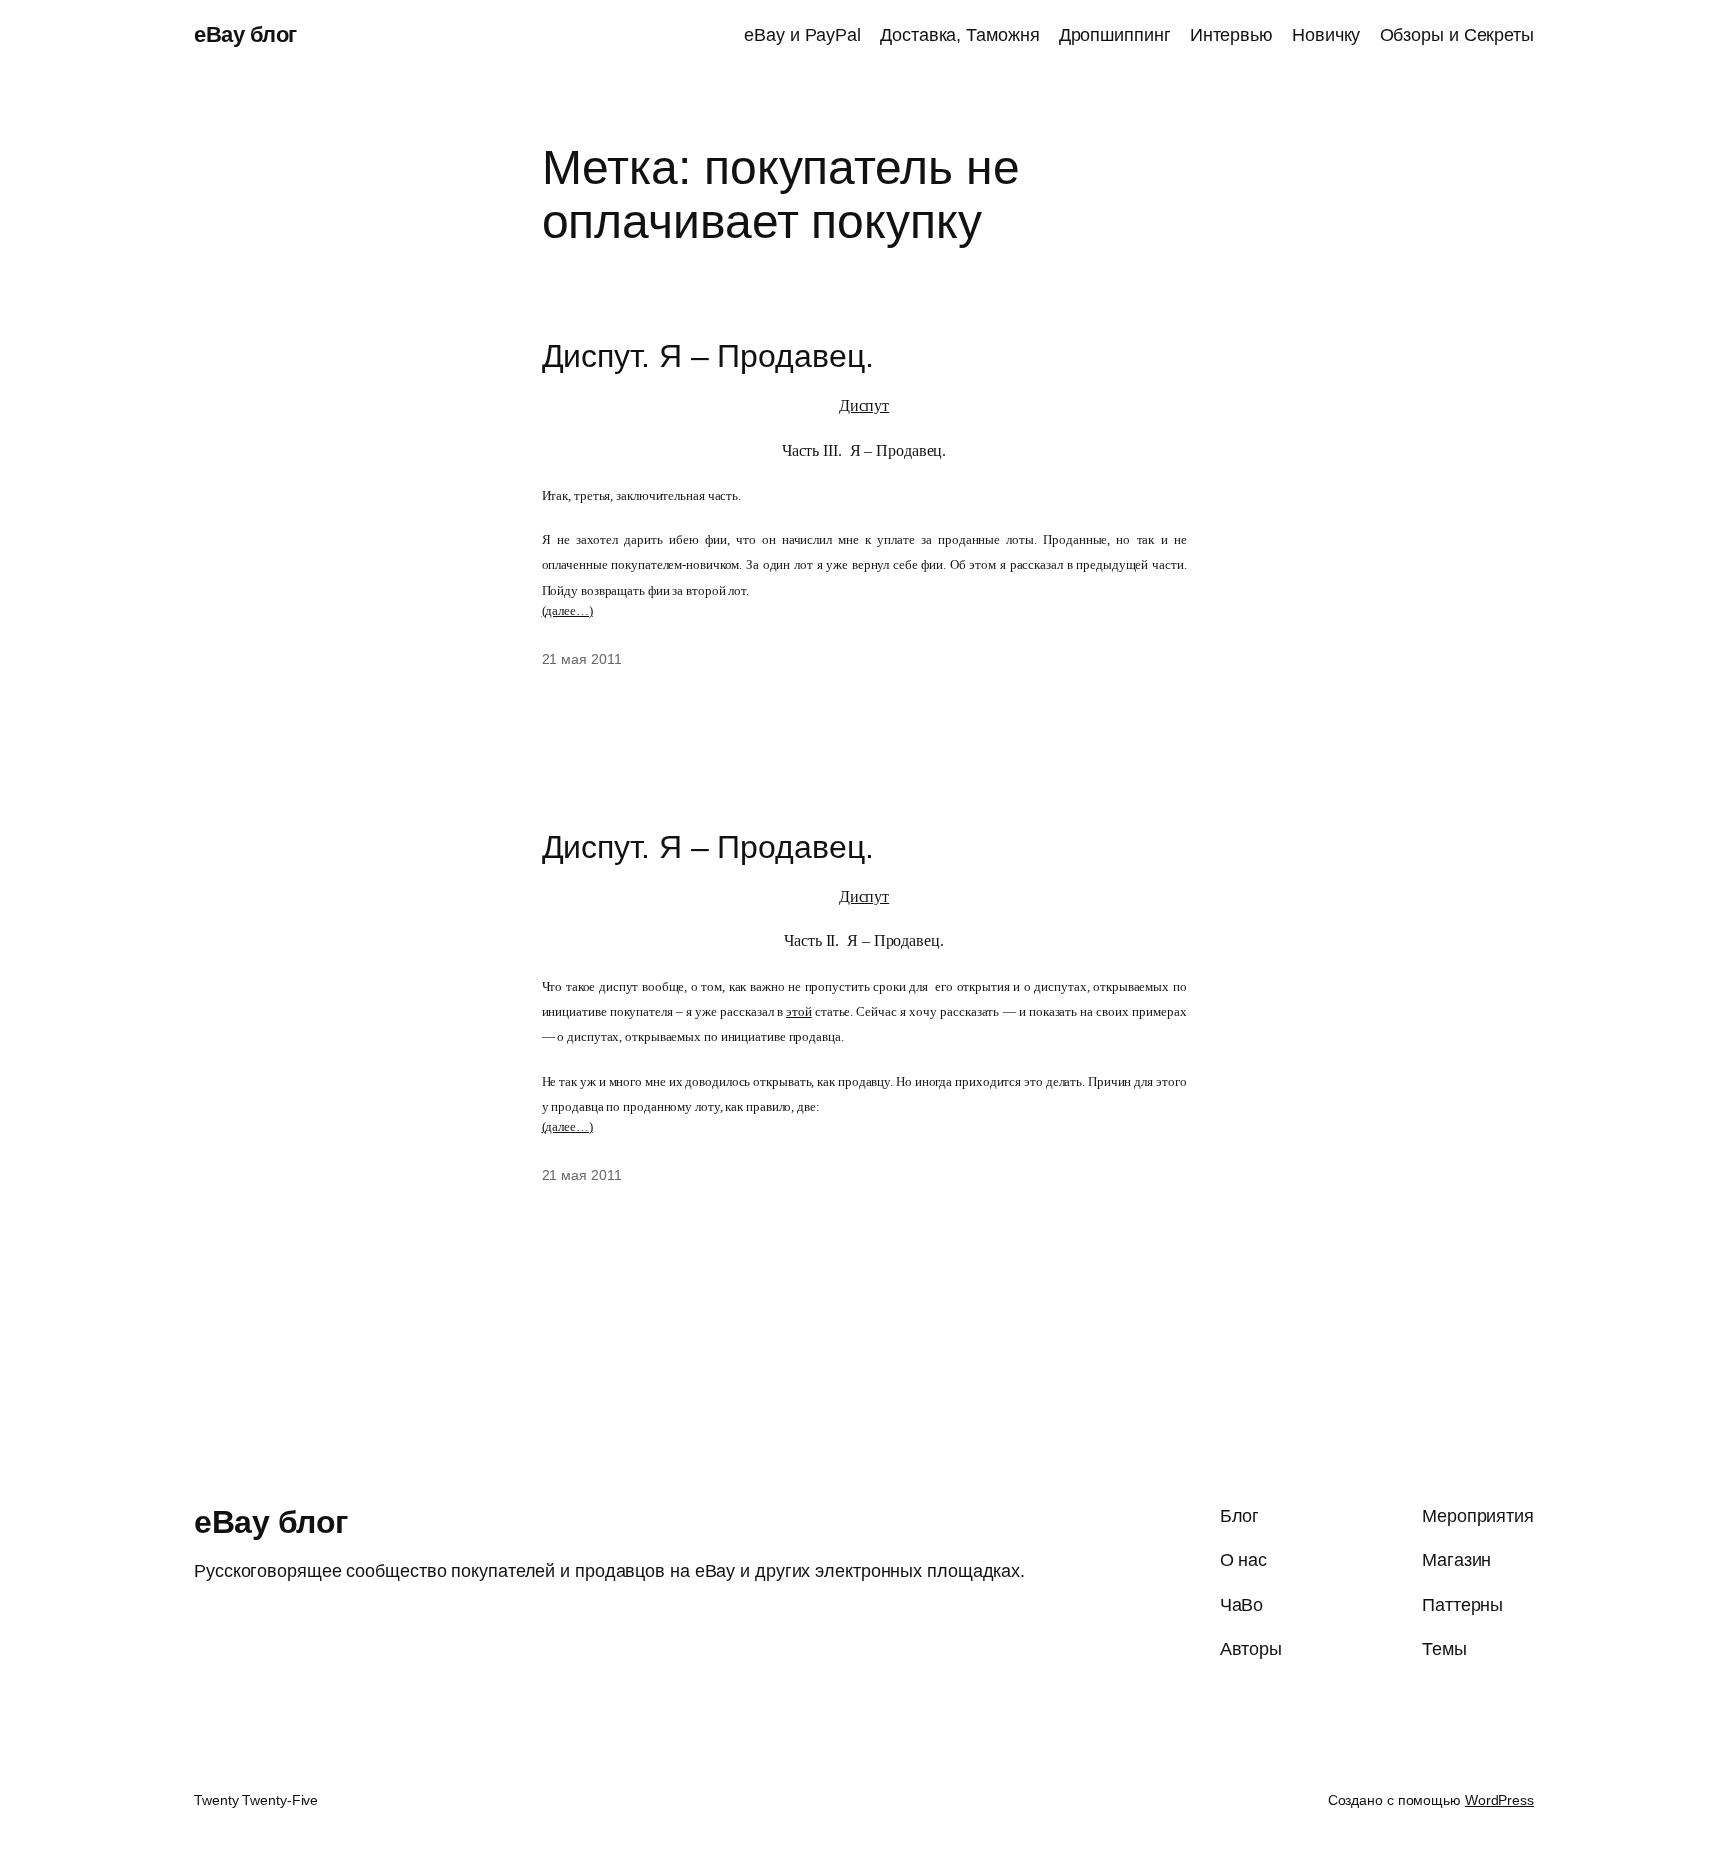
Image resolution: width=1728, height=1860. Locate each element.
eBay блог (245, 34)
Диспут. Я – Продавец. (708, 356)
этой (799, 1011)
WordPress (1499, 1800)
